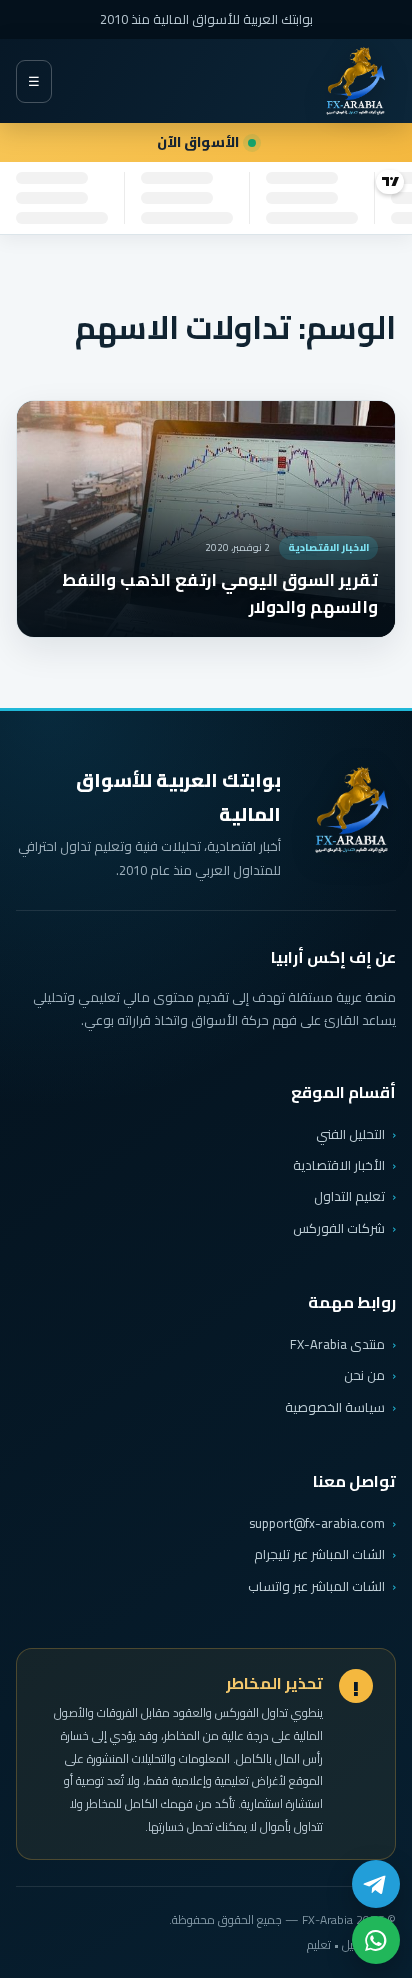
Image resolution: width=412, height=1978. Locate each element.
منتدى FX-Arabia (337, 1344)
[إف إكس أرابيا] (355, 81)
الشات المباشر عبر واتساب (316, 1586)
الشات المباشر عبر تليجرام (319, 1554)
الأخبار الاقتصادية (339, 1165)
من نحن (364, 1375)
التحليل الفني (350, 1134)
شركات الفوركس (339, 1228)
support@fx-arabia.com (317, 1523)
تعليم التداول (349, 1196)
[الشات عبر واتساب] (376, 1940)
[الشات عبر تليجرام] (376, 1884)
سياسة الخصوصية (335, 1407)
